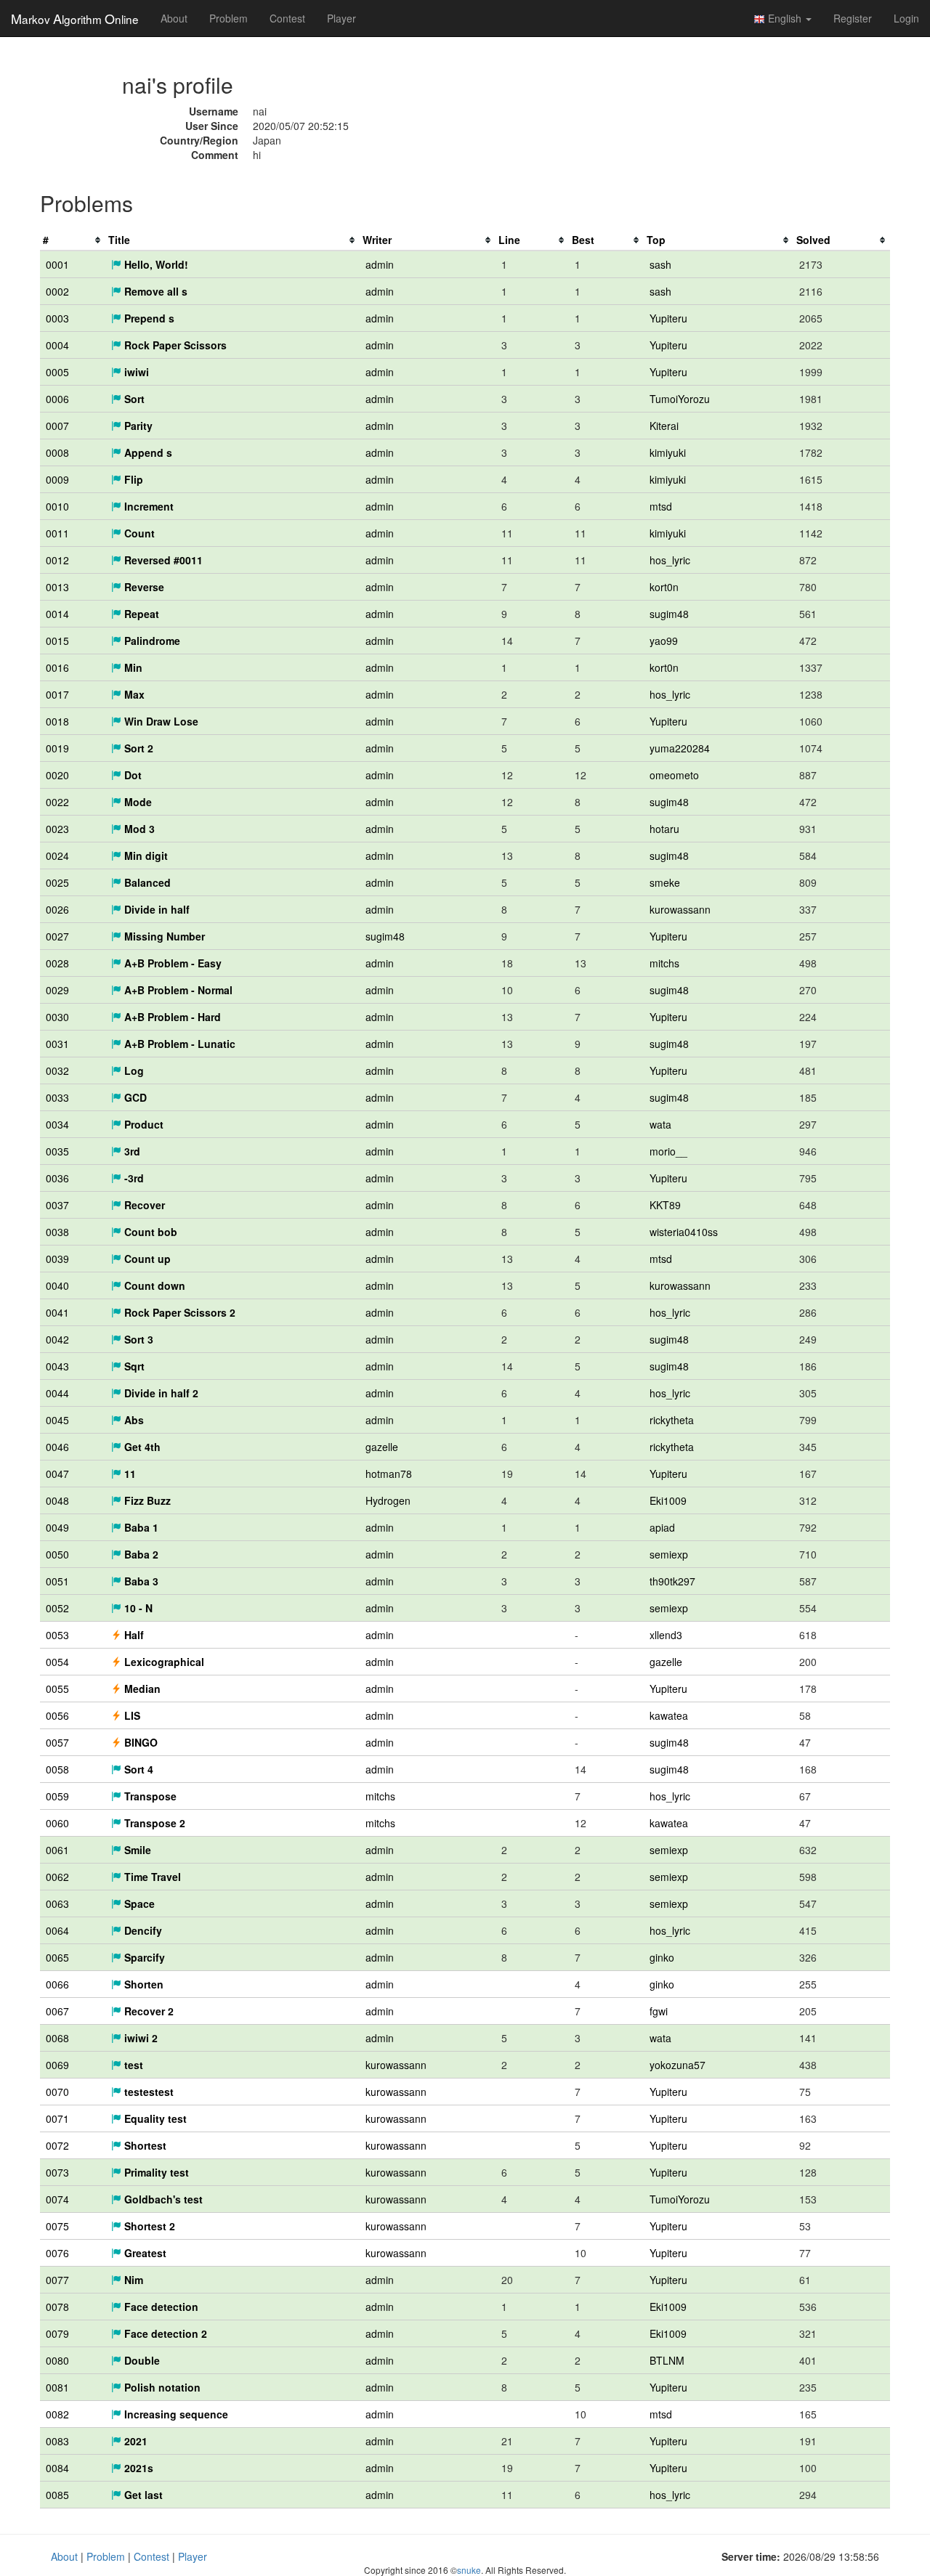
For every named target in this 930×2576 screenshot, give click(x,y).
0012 (57, 560)
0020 (57, 775)
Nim (132, 2280)
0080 (57, 2360)
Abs (133, 1420)
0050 (57, 1554)
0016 (57, 667)
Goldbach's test (162, 2199)
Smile (136, 1850)
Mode (137, 802)
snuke (469, 2570)
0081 (57, 2387)
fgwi (659, 2011)
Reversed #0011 (162, 560)
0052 (57, 1608)
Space (138, 1903)
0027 (57, 936)
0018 (57, 721)
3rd (131, 1151)
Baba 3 (140, 1581)
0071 (57, 2118)
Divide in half (155, 909)
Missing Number (163, 936)
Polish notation (161, 2387)
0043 (57, 1366)
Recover (143, 1205)
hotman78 (389, 1474)
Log (133, 1070)
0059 (57, 1796)
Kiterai (664, 426)
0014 (57, 614)
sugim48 (669, 614)
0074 (57, 2199)
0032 (57, 1070)
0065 (57, 1957)
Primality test (155, 2172)
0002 (57, 291)
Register (853, 18)
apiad (662, 1527)
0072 (57, 2145)
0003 (57, 318)
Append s (147, 452)
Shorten (142, 1984)
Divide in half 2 (160, 1393)
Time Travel (151, 1877)
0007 (57, 426)
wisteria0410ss (684, 1232)
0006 (57, 399)
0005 (57, 372)
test (132, 2065)
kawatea (669, 1715)
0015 (57, 641)
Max (133, 694)
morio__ (668, 1151)
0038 (57, 1232)
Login (906, 18)
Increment (147, 506)
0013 (57, 587)
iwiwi (135, 372)
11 (129, 1474)
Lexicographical (163, 1662)
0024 (57, 856)
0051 (57, 1581)
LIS (131, 1715)
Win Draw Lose (160, 721)
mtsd (661, 506)
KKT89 (665, 1205)
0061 (57, 1850)
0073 (57, 2172)
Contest (287, 18)
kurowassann (680, 909)
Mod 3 (138, 829)
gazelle (382, 1447)
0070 (57, 2092)
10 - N (137, 1608)
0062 (57, 1877)
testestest (147, 2092)
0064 (57, 1930)
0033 (57, 1097)
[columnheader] (73, 240)
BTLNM (667, 2360)
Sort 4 (137, 1769)
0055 (57, 1689)
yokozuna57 (678, 2065)
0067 (57, 2011)
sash (660, 264)
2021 (134, 2441)
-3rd (133, 1178)
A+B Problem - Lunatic (178, 1044)
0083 (57, 2441)
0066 (57, 1984)
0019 (57, 748)
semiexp (669, 1554)
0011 (57, 533)
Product (142, 1124)
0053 (57, 1635)
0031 (57, 1044)
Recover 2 (147, 2011)
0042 (57, 1339)
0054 (57, 1662)
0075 (57, 2226)
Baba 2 (140, 1554)
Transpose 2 (153, 1823)
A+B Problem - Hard (171, 1017)
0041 (57, 1312)
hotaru (664, 829)
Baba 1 (140, 1527)
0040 (57, 1285)
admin (380, 264)
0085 (57, 2495)
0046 (57, 1447)
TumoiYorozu (680, 399)
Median (141, 1689)
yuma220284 (680, 748)
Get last (142, 2495)
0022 (57, 802)
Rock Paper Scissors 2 (178, 1312)
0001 (57, 264)
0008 (57, 452)
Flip (132, 479)
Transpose (149, 1796)
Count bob (149, 1232)
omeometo (674, 775)
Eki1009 (668, 1500)
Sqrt (133, 1366)
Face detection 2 (164, 2333)
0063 (57, 1903)
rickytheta (672, 1420)
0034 (57, 1124)
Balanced (146, 882)
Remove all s (154, 291)
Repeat (140, 614)
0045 (57, 1420)
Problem (229, 18)
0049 (57, 1527)
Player (341, 18)
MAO (75, 18)
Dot (132, 775)
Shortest (144, 2145)
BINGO (139, 1742)
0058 (57, 1769)
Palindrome (151, 641)
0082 (57, 2414)
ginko (662, 1957)
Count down (153, 1285)
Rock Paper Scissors (174, 345)
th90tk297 (672, 1581)
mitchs (664, 963)
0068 (57, 2038)
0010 (57, 506)
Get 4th (141, 1447)
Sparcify (143, 1957)
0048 (57, 1500)
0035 (57, 1151)
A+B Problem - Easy (171, 963)
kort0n (664, 587)
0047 (57, 1474)
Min (132, 667)
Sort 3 (137, 1339)
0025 (57, 882)
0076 (57, 2253)
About (174, 18)
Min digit (145, 856)
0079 (57, 2333)
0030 (57, 1017)
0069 (57, 2065)
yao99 (664, 641)
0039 (57, 1259)
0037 (57, 1205)
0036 (57, 1178)
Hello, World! (155, 264)
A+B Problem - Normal (177, 990)
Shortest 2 (148, 2226)
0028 (57, 963)
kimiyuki (668, 452)
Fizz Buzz (146, 1500)
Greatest (144, 2253)
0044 (57, 1393)
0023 (57, 829)
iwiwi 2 (139, 2038)
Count (138, 533)
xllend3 (666, 1635)
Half (133, 1635)
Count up (146, 1259)
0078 (57, 2307)
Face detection (160, 2307)
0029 (57, 990)
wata (660, 1124)
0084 (57, 2468)
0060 (57, 1823)
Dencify (142, 1930)
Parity (137, 426)
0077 (57, 2280)
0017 (57, 694)
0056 (57, 1715)
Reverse (143, 587)
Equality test (154, 2118)
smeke (665, 882)
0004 (57, 345)
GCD (134, 1097)
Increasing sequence (175, 2414)
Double (141, 2360)
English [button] (785, 18)
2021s (137, 2468)
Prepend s (148, 318)
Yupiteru (668, 318)
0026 (57, 909)
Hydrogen (388, 1500)
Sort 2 (137, 748)
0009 (57, 479)
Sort (133, 399)
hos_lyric (670, 560)
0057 (57, 1742)
